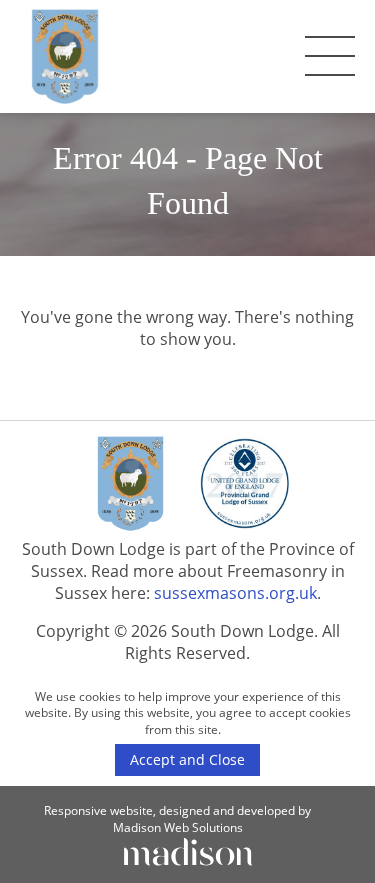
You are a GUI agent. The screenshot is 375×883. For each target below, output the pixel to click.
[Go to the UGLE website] (245, 486)
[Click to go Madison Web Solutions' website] (188, 849)
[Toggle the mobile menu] (330, 56)
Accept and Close (187, 759)
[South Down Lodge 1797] (65, 56)
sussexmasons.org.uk (235, 593)
